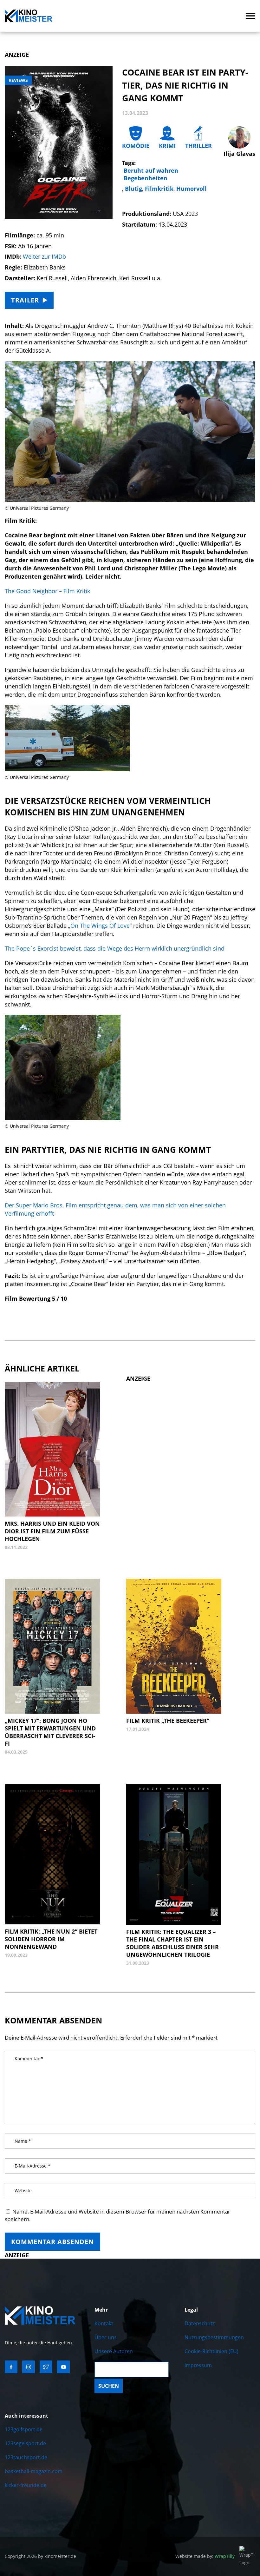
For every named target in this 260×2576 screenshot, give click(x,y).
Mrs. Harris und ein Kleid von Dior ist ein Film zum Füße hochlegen (52, 1531)
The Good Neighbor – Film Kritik (47, 591)
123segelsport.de (25, 2443)
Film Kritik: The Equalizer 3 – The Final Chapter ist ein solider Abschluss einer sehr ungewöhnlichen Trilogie (172, 1943)
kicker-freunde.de (26, 2485)
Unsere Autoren (114, 2351)
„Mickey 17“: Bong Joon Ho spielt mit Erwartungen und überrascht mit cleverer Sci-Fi (50, 1732)
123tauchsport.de (26, 2457)
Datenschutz (200, 2323)
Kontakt (104, 2323)
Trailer (25, 300)
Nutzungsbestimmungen (214, 2337)
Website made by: (205, 2556)
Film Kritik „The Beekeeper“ (168, 1721)
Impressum (198, 2365)
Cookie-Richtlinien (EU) (211, 2351)
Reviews (18, 80)
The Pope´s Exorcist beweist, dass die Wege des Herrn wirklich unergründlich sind (115, 948)
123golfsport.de (24, 2429)
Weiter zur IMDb (44, 256)
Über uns (106, 2337)
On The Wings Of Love (100, 926)
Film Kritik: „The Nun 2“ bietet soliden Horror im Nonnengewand (51, 1939)
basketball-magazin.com (34, 2471)
